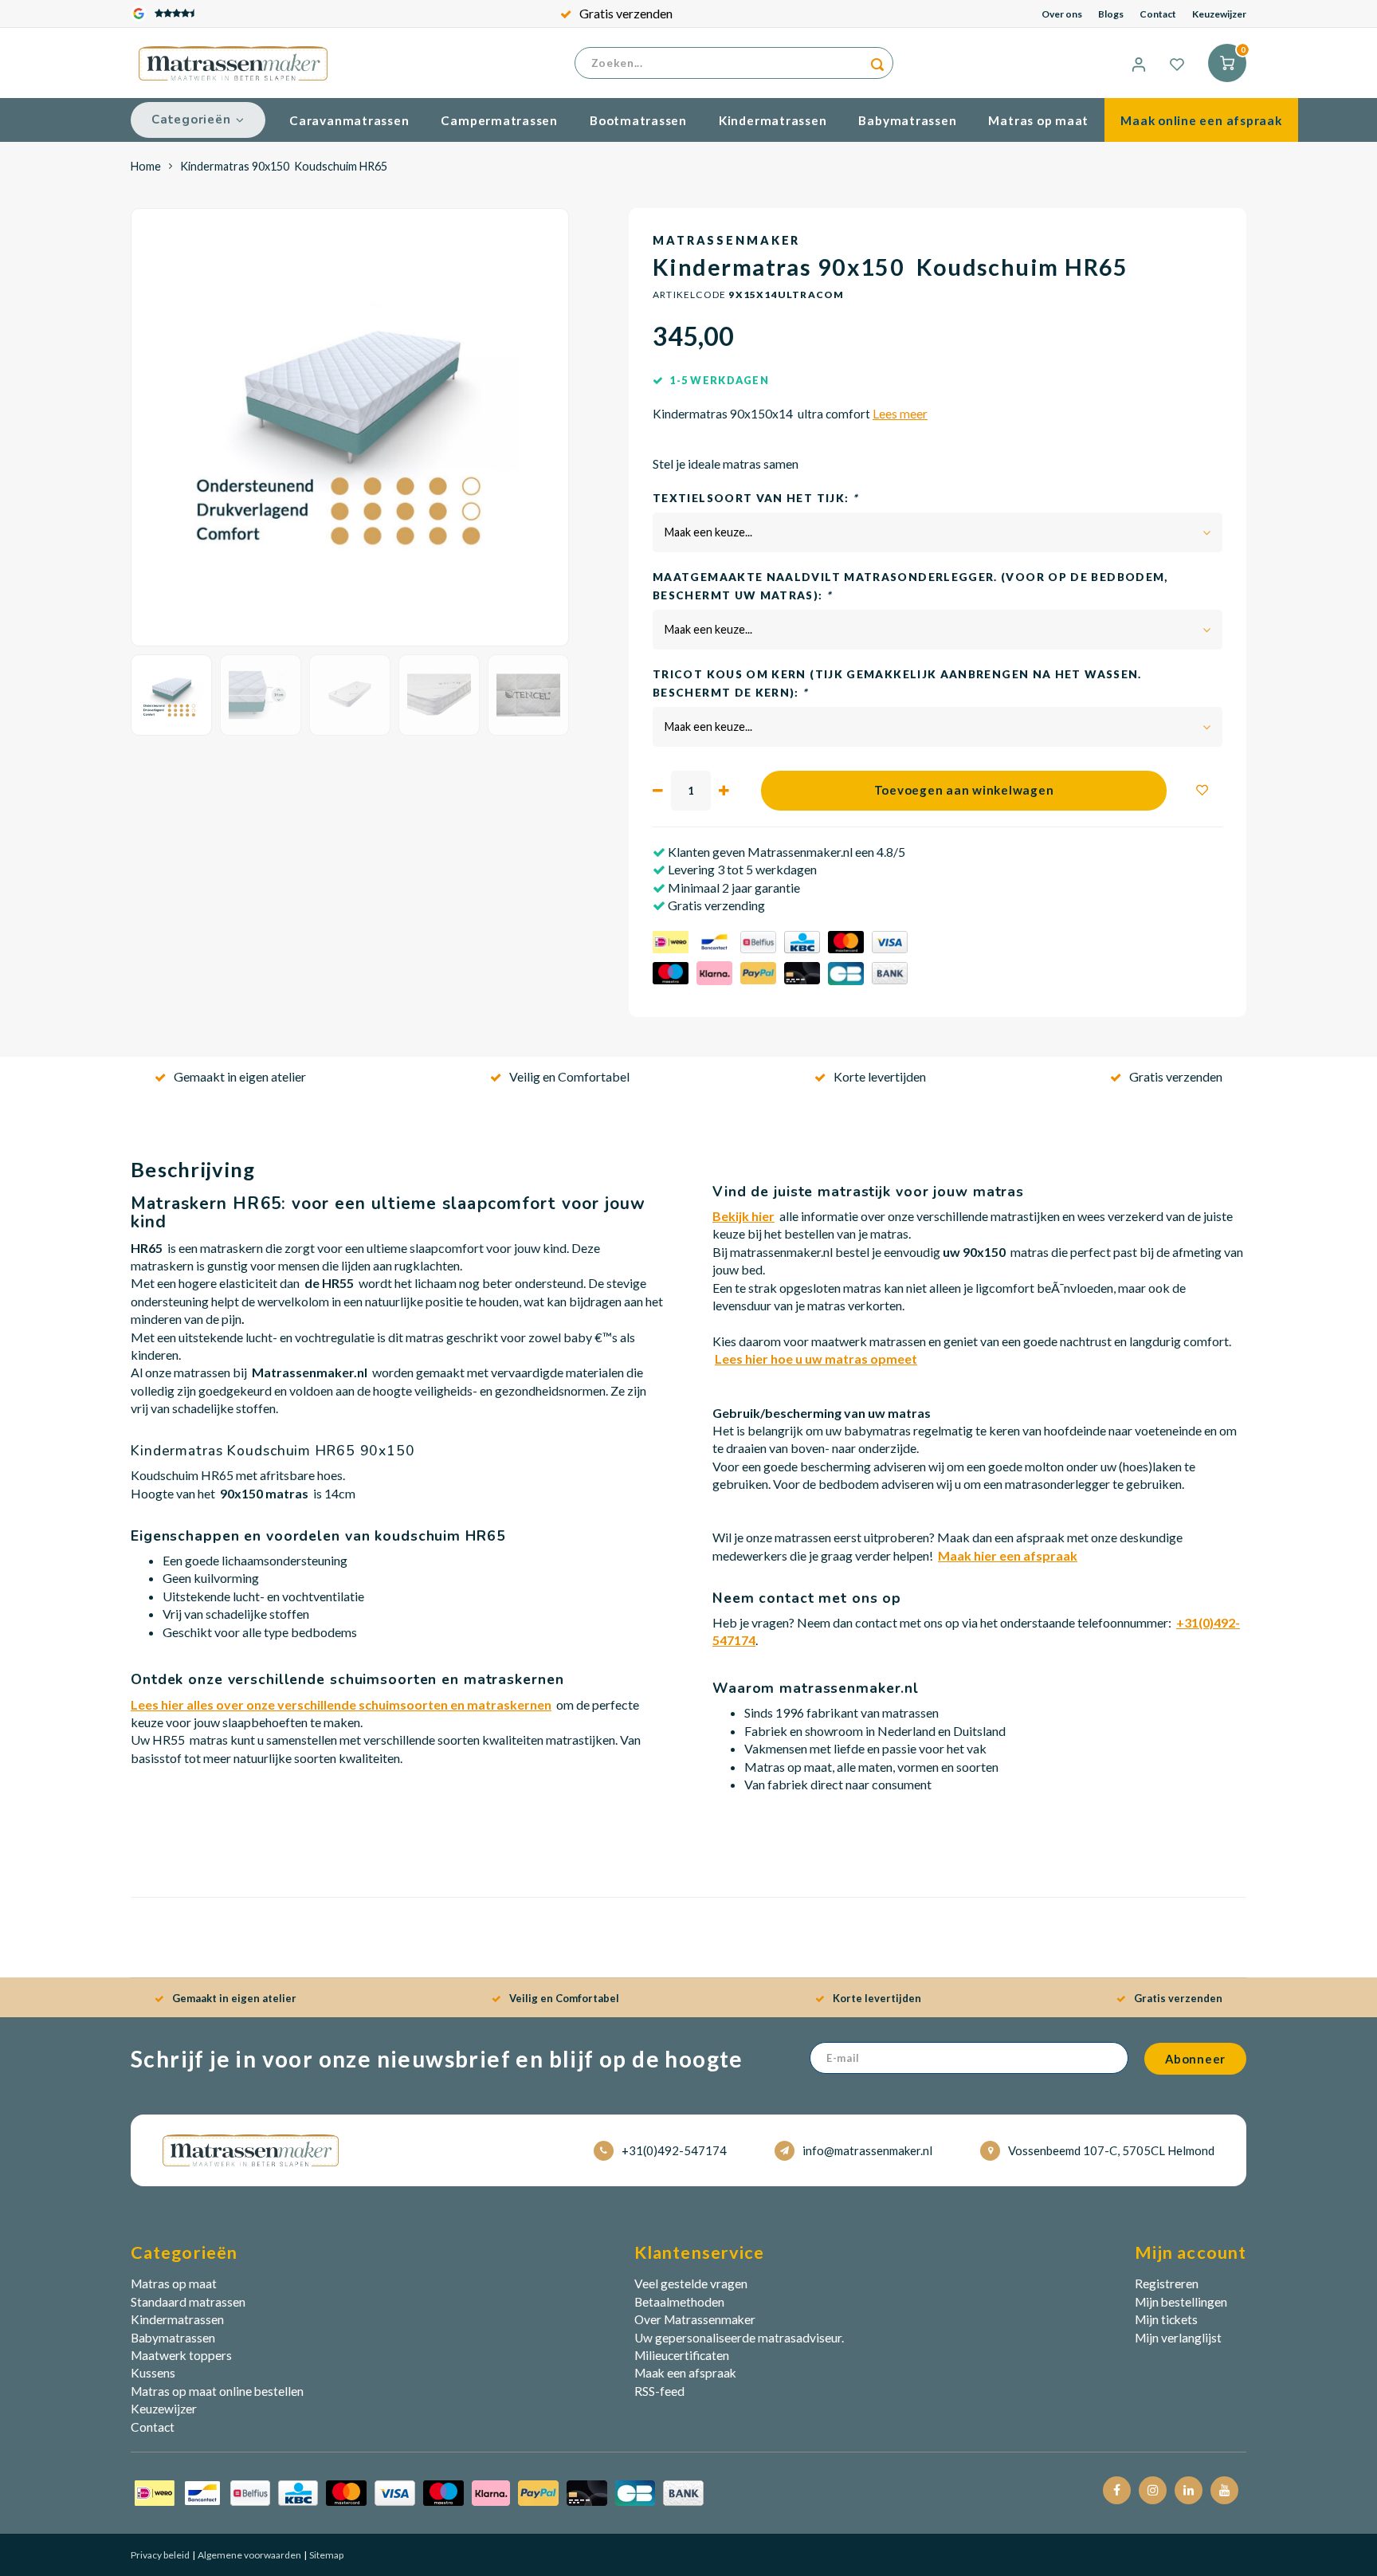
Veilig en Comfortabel (569, 1076)
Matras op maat (1038, 120)
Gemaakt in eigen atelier (240, 1076)
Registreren (1167, 2283)
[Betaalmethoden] (419, 2492)
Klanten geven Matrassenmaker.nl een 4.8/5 (785, 852)
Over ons (1062, 14)
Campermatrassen (499, 120)
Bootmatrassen (638, 120)
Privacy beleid (160, 2555)
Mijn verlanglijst (1178, 2338)
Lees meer (900, 414)
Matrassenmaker (726, 240)
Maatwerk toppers (181, 2355)
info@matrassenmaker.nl (867, 2150)
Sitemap (326, 2555)
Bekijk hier (743, 1216)
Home (146, 166)
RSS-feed (659, 2391)
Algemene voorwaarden (249, 2555)
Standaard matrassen (188, 2302)
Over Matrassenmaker (695, 2319)
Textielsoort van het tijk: (755, 498)
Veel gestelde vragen (691, 2283)
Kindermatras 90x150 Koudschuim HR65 (284, 166)
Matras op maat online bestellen (217, 2391)
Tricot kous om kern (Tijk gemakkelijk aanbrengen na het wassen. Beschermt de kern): (897, 683)
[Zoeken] (877, 63)
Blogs (1111, 14)
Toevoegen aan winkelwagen (964, 790)
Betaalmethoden (679, 2302)
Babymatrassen (907, 120)
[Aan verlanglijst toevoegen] (1202, 791)
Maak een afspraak (685, 2373)
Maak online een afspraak (1201, 120)
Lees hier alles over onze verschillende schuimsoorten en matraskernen (341, 1704)
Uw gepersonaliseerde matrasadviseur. (739, 2338)
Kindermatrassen (773, 120)
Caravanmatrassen (349, 120)
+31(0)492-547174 (674, 2150)
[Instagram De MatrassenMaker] (1153, 2490)
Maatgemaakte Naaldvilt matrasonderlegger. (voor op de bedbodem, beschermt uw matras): (910, 586)
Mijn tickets (1166, 2319)
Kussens (153, 2373)
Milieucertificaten (682, 2355)
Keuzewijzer (1219, 14)
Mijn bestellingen (1181, 2302)
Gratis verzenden (626, 13)
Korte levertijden (880, 1076)
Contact (1158, 14)
